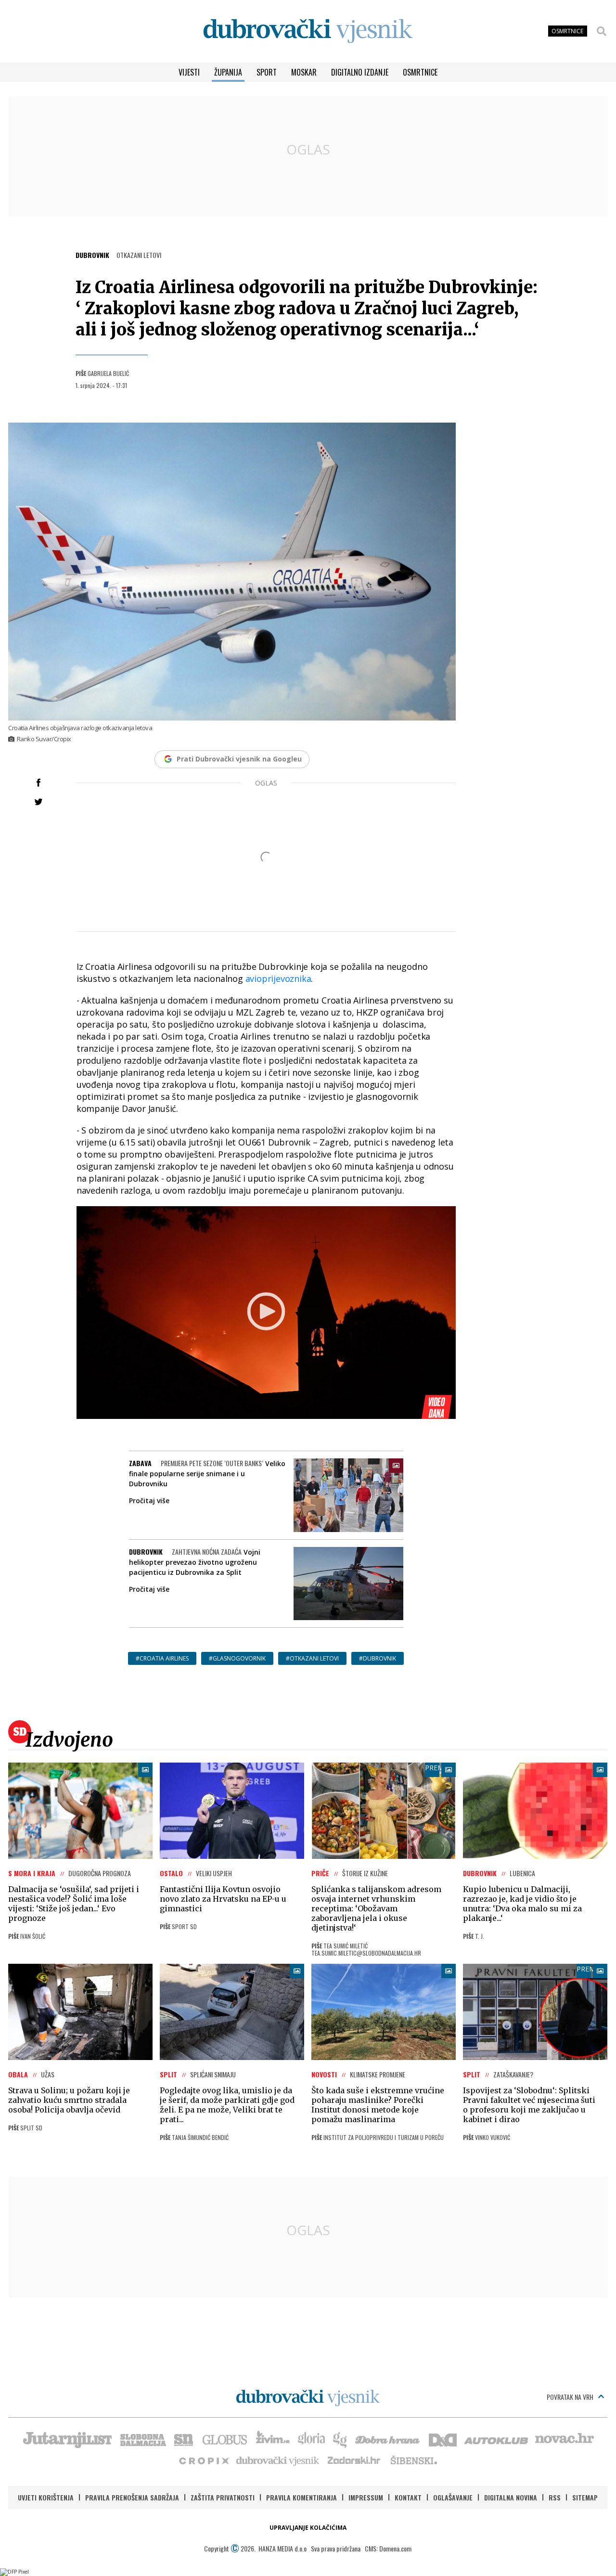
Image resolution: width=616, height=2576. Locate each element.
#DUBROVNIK (378, 1658)
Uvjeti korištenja (46, 2497)
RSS (555, 2497)
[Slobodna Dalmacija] (142, 2439)
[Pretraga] (602, 31)
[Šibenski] (413, 2460)
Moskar (304, 72)
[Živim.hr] (273, 2439)
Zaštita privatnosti (223, 2497)
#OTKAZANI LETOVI (312, 1658)
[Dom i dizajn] (443, 2439)
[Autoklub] (497, 2439)
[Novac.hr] (565, 2439)
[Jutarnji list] (67, 2439)
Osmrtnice (420, 72)
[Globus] (225, 2439)
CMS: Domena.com (388, 2548)
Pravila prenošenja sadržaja (132, 2497)
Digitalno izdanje (360, 72)
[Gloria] (311, 2439)
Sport (267, 72)
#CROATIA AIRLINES (162, 1658)
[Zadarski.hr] (354, 2460)
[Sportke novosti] (184, 2439)
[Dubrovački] (308, 31)
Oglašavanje (453, 2497)
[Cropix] (203, 2460)
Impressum (366, 2497)
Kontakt (408, 2497)
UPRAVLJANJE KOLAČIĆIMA (308, 2528)
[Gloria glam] (340, 2439)
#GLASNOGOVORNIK (237, 1658)
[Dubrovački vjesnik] (278, 2460)
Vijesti (189, 72)
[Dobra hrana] (388, 2439)
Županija (228, 72)
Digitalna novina (511, 2497)
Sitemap (585, 2497)
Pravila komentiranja (302, 2497)
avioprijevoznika (278, 979)
